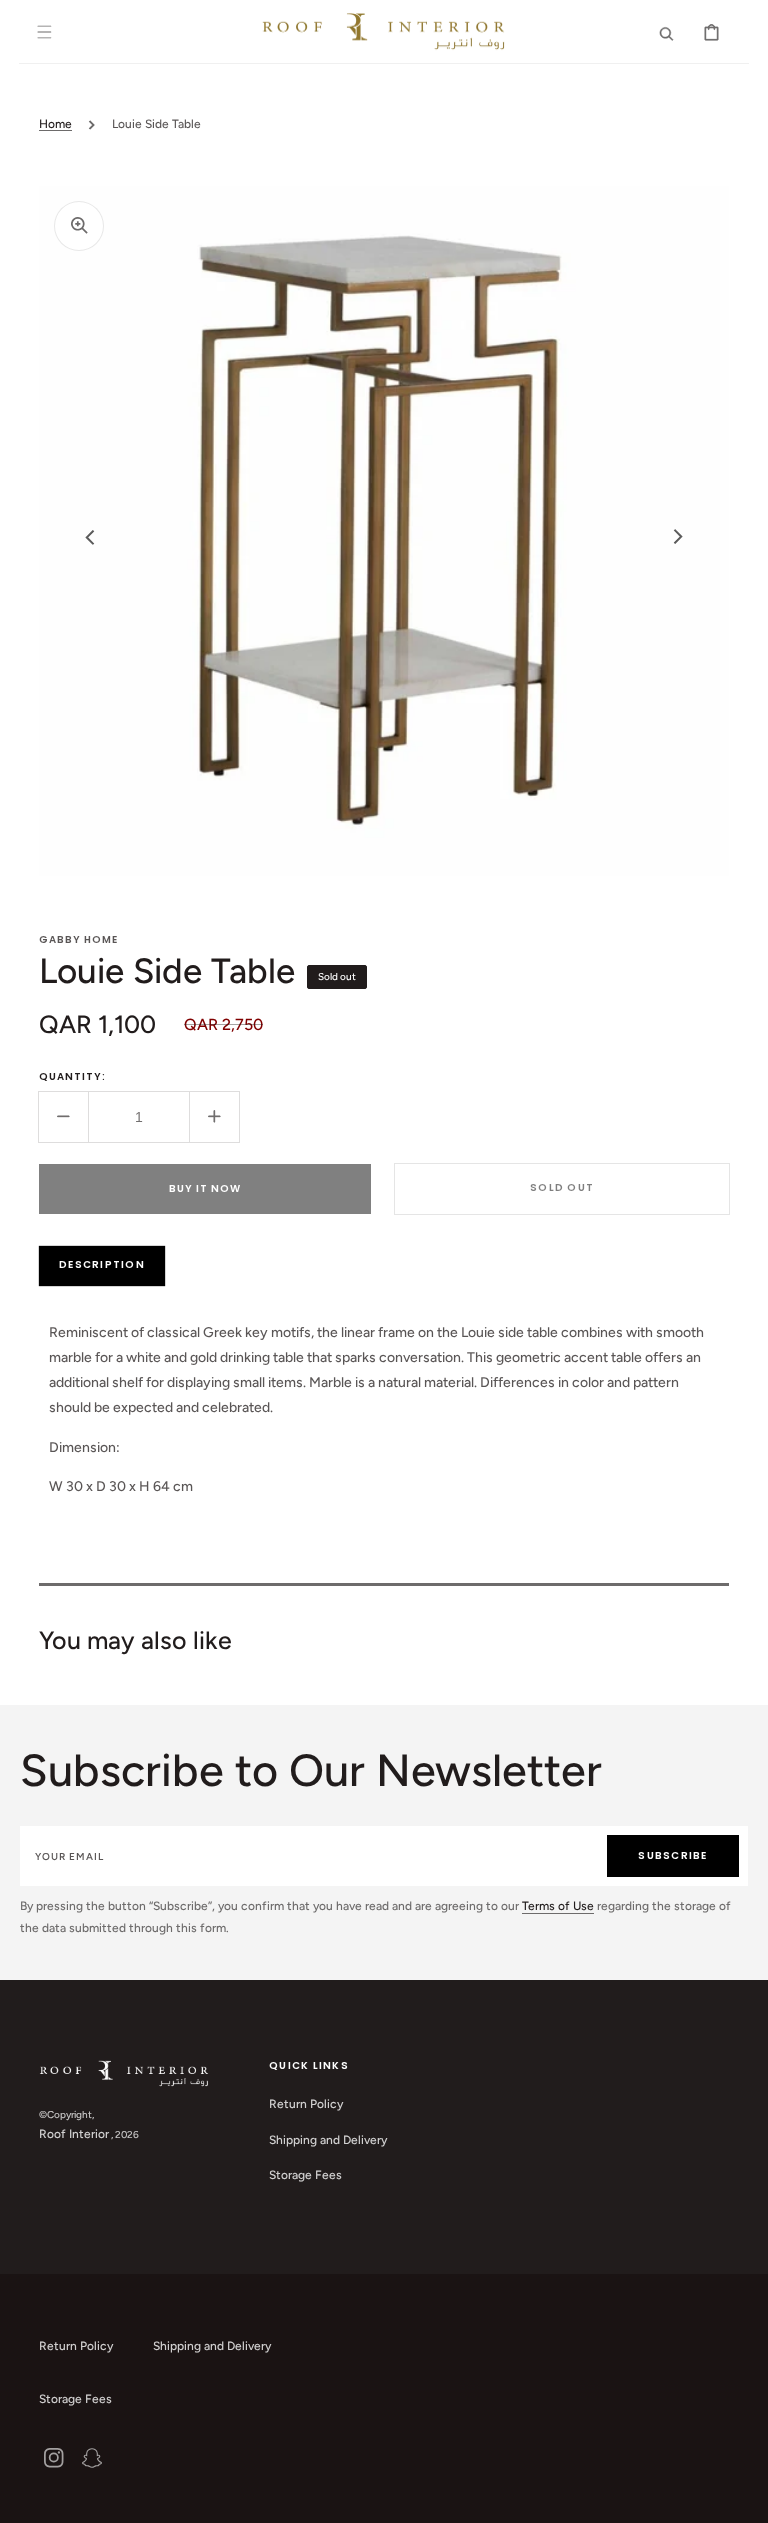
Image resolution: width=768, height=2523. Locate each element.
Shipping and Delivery (328, 2140)
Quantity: (72, 1076)
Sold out (562, 1187)
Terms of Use (558, 1906)
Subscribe (672, 1855)
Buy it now (205, 1188)
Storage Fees (305, 2175)
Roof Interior (74, 2134)
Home (55, 124)
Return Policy (306, 2104)
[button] (44, 32)
